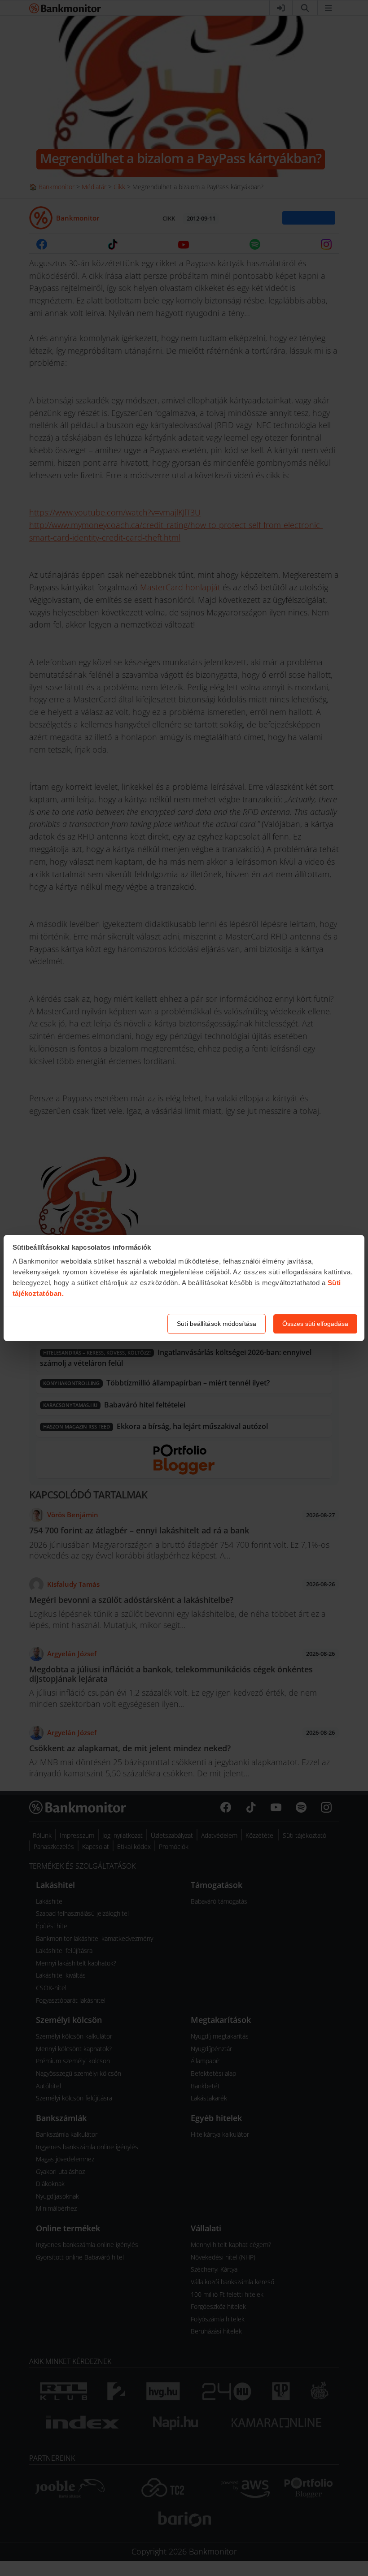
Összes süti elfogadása (315, 1324)
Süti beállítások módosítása (217, 1324)
